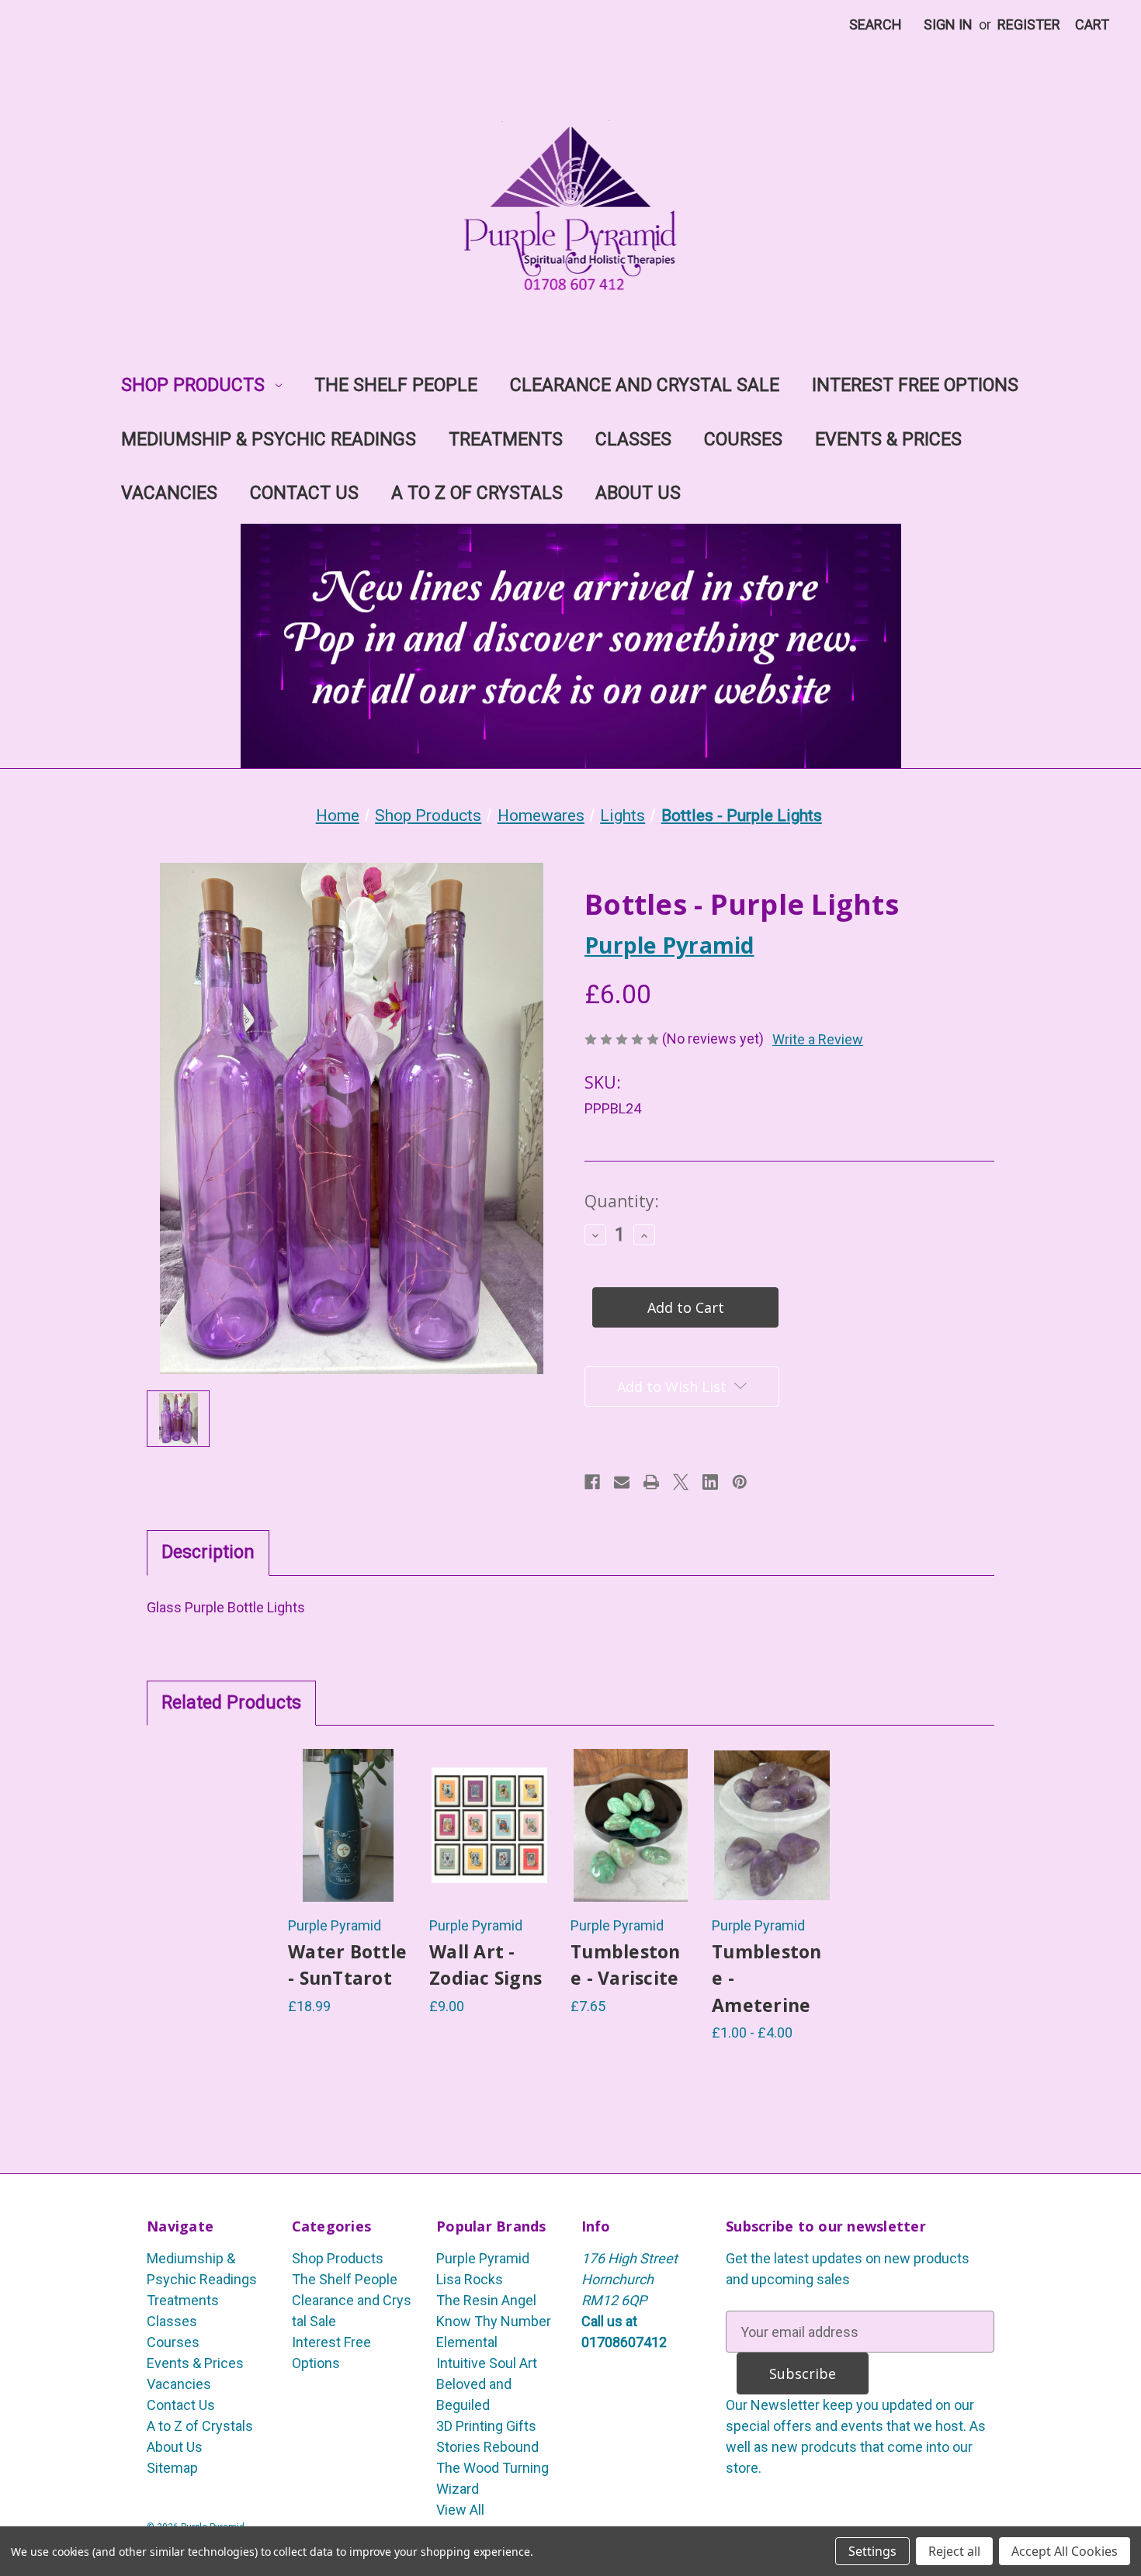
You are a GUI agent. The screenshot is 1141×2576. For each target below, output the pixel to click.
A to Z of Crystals (477, 493)
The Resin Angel (486, 2300)
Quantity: (622, 1201)
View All (460, 2510)
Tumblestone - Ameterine (767, 1978)
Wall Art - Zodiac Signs (486, 1965)
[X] (681, 1482)
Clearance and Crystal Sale (645, 385)
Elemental (467, 2342)
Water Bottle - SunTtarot (347, 1965)
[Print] (651, 1482)
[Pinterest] (740, 1482)
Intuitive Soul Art (487, 2363)
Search (876, 24)
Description (208, 1552)
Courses (743, 440)
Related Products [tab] (231, 1703)
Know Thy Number (494, 2321)
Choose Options (489, 1850)
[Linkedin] (710, 1482)
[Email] (622, 1482)
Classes (633, 440)
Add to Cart (348, 1850)
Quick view (348, 1801)
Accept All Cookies (1065, 2551)
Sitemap (172, 2468)
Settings (872, 2551)
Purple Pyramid (483, 2258)
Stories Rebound (487, 2447)
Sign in (948, 24)
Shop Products (193, 385)
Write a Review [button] (818, 1039)
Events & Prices (888, 440)
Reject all (954, 2551)
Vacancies (169, 493)
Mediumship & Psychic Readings (269, 440)
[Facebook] (592, 1482)
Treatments (506, 440)
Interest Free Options (915, 385)
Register (1029, 24)
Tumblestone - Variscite (626, 1965)
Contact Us (304, 493)
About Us (638, 493)
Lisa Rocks (470, 2279)
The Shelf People (396, 385)
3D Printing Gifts (486, 2426)
